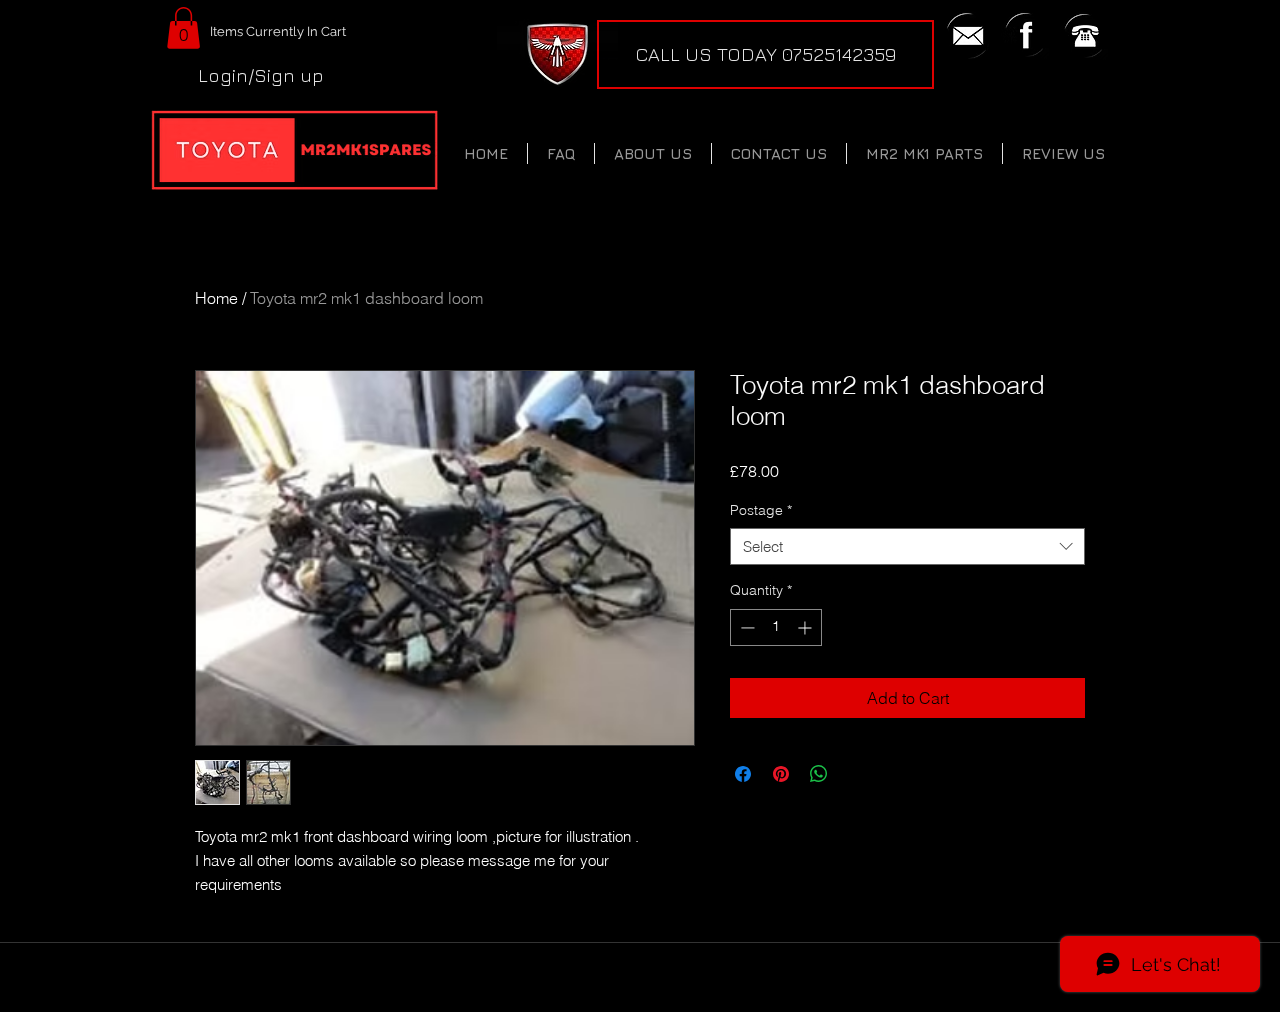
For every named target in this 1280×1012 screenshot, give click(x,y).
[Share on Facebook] (743, 774)
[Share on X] (857, 774)
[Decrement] (745, 627)
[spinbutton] (776, 627)
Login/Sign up (261, 75)
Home (216, 298)
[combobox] (907, 547)
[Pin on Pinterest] (781, 774)
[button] (183, 28)
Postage (761, 510)
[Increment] (806, 627)
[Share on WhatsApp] (819, 774)
